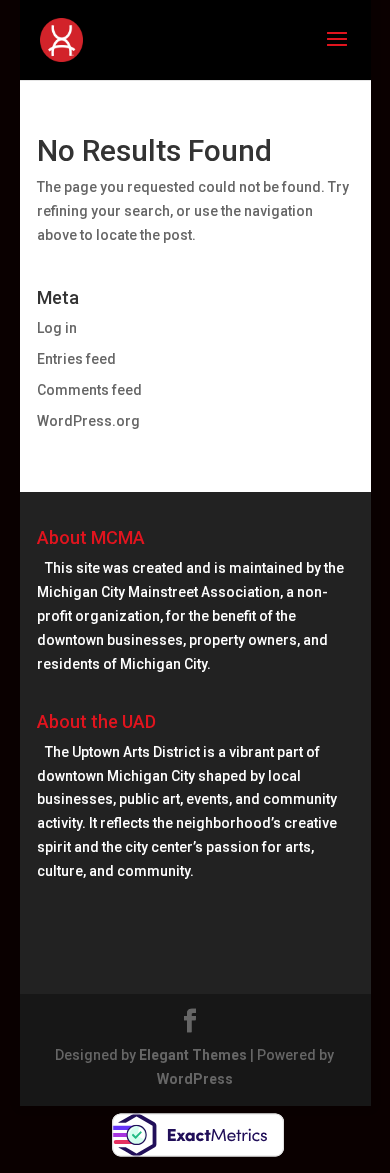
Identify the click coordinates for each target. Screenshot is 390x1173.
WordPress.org (88, 421)
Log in (57, 328)
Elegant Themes (193, 1055)
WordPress (195, 1079)
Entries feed (76, 359)
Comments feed (89, 390)
